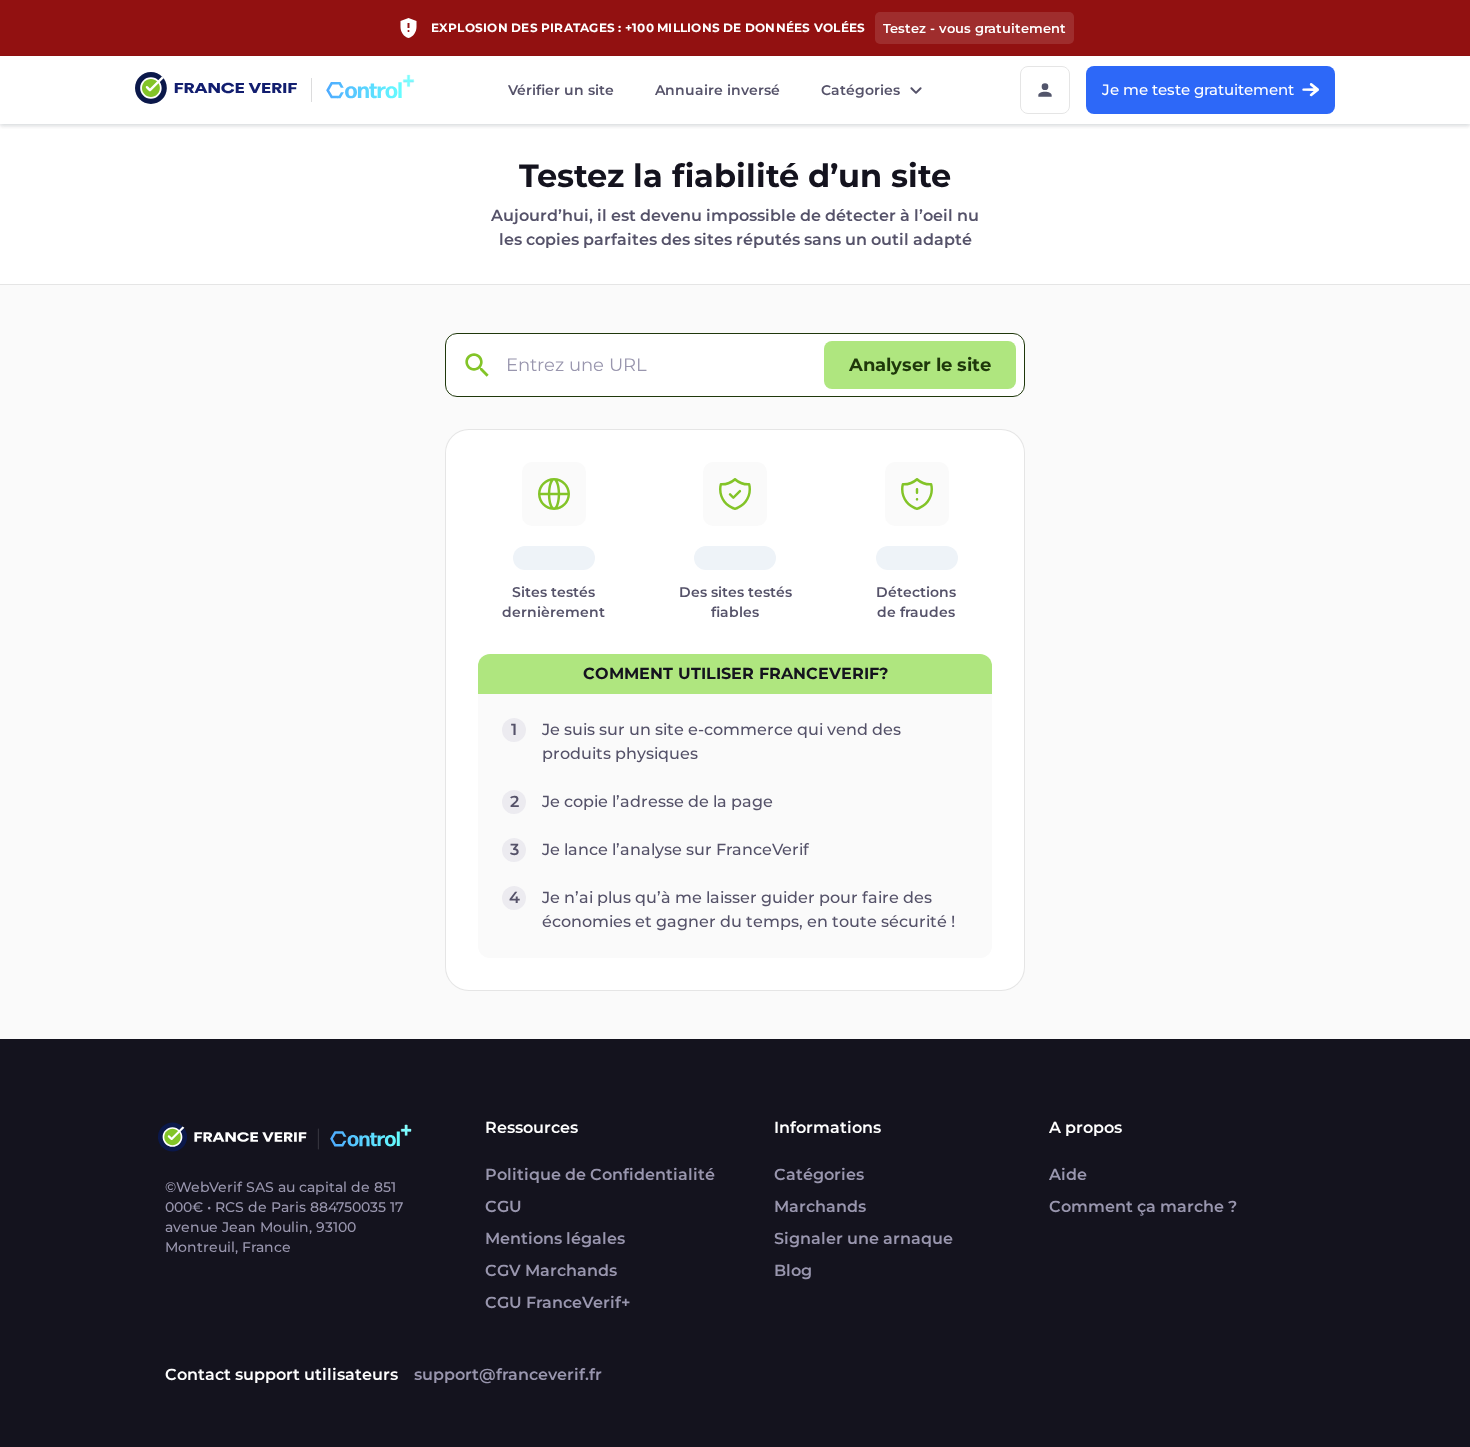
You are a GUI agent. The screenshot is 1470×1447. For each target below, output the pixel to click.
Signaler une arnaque (863, 1238)
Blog (793, 1270)
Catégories (860, 90)
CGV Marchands (551, 1270)
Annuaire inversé (717, 90)
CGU (503, 1206)
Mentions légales (555, 1238)
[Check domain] (476, 365)
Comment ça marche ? (1143, 1206)
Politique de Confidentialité (600, 1174)
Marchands (820, 1206)
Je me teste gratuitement (1198, 89)
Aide (1068, 1174)
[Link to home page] (216, 90)
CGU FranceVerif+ (557, 1302)
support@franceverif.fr (508, 1374)
